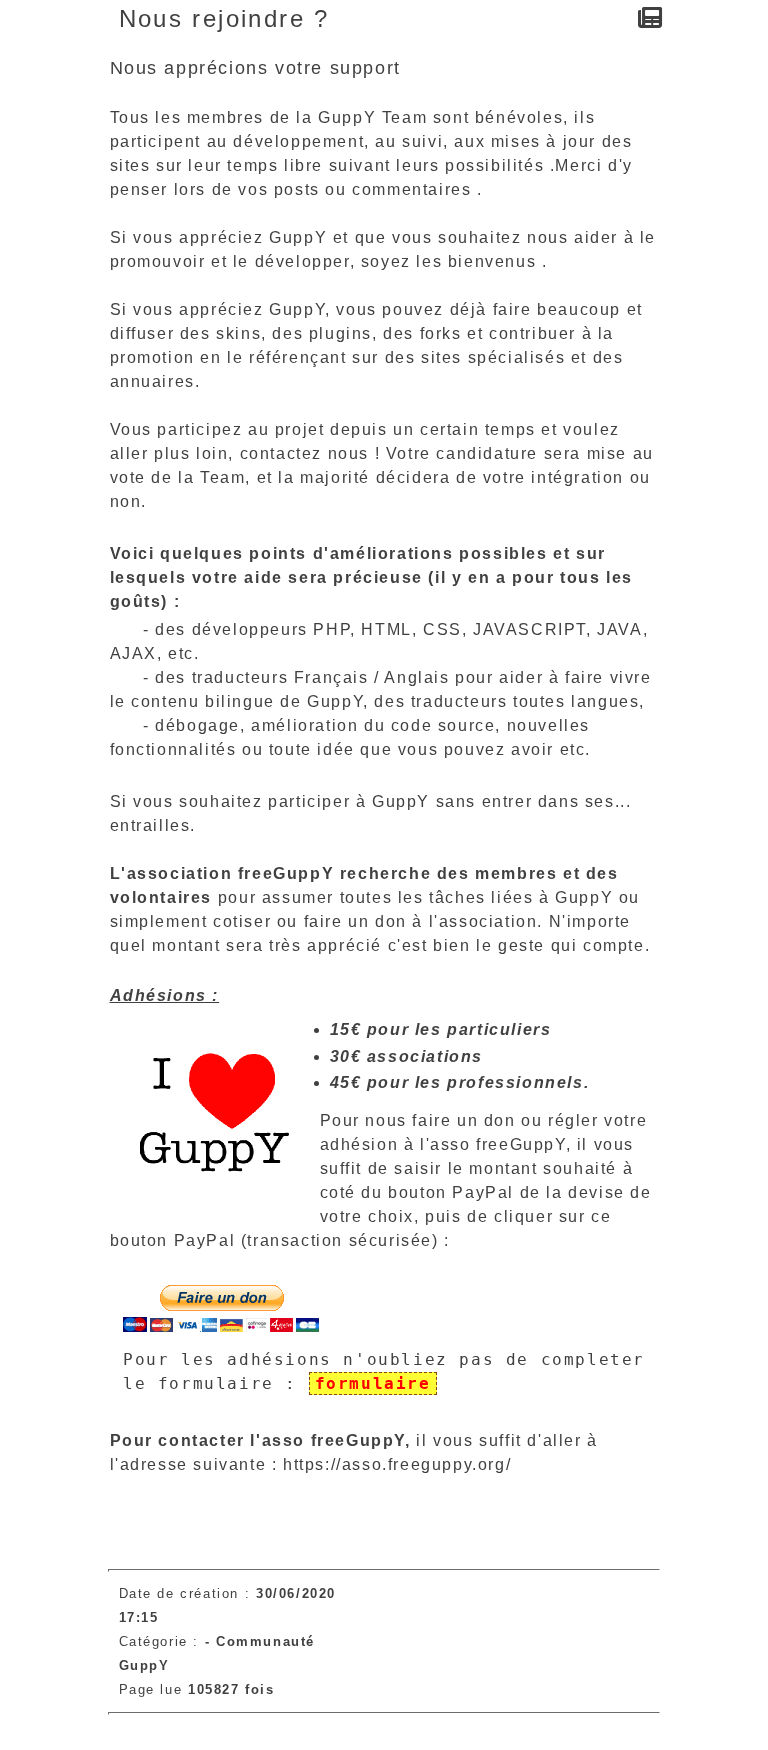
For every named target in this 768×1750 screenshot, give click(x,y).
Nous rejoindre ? (224, 18)
